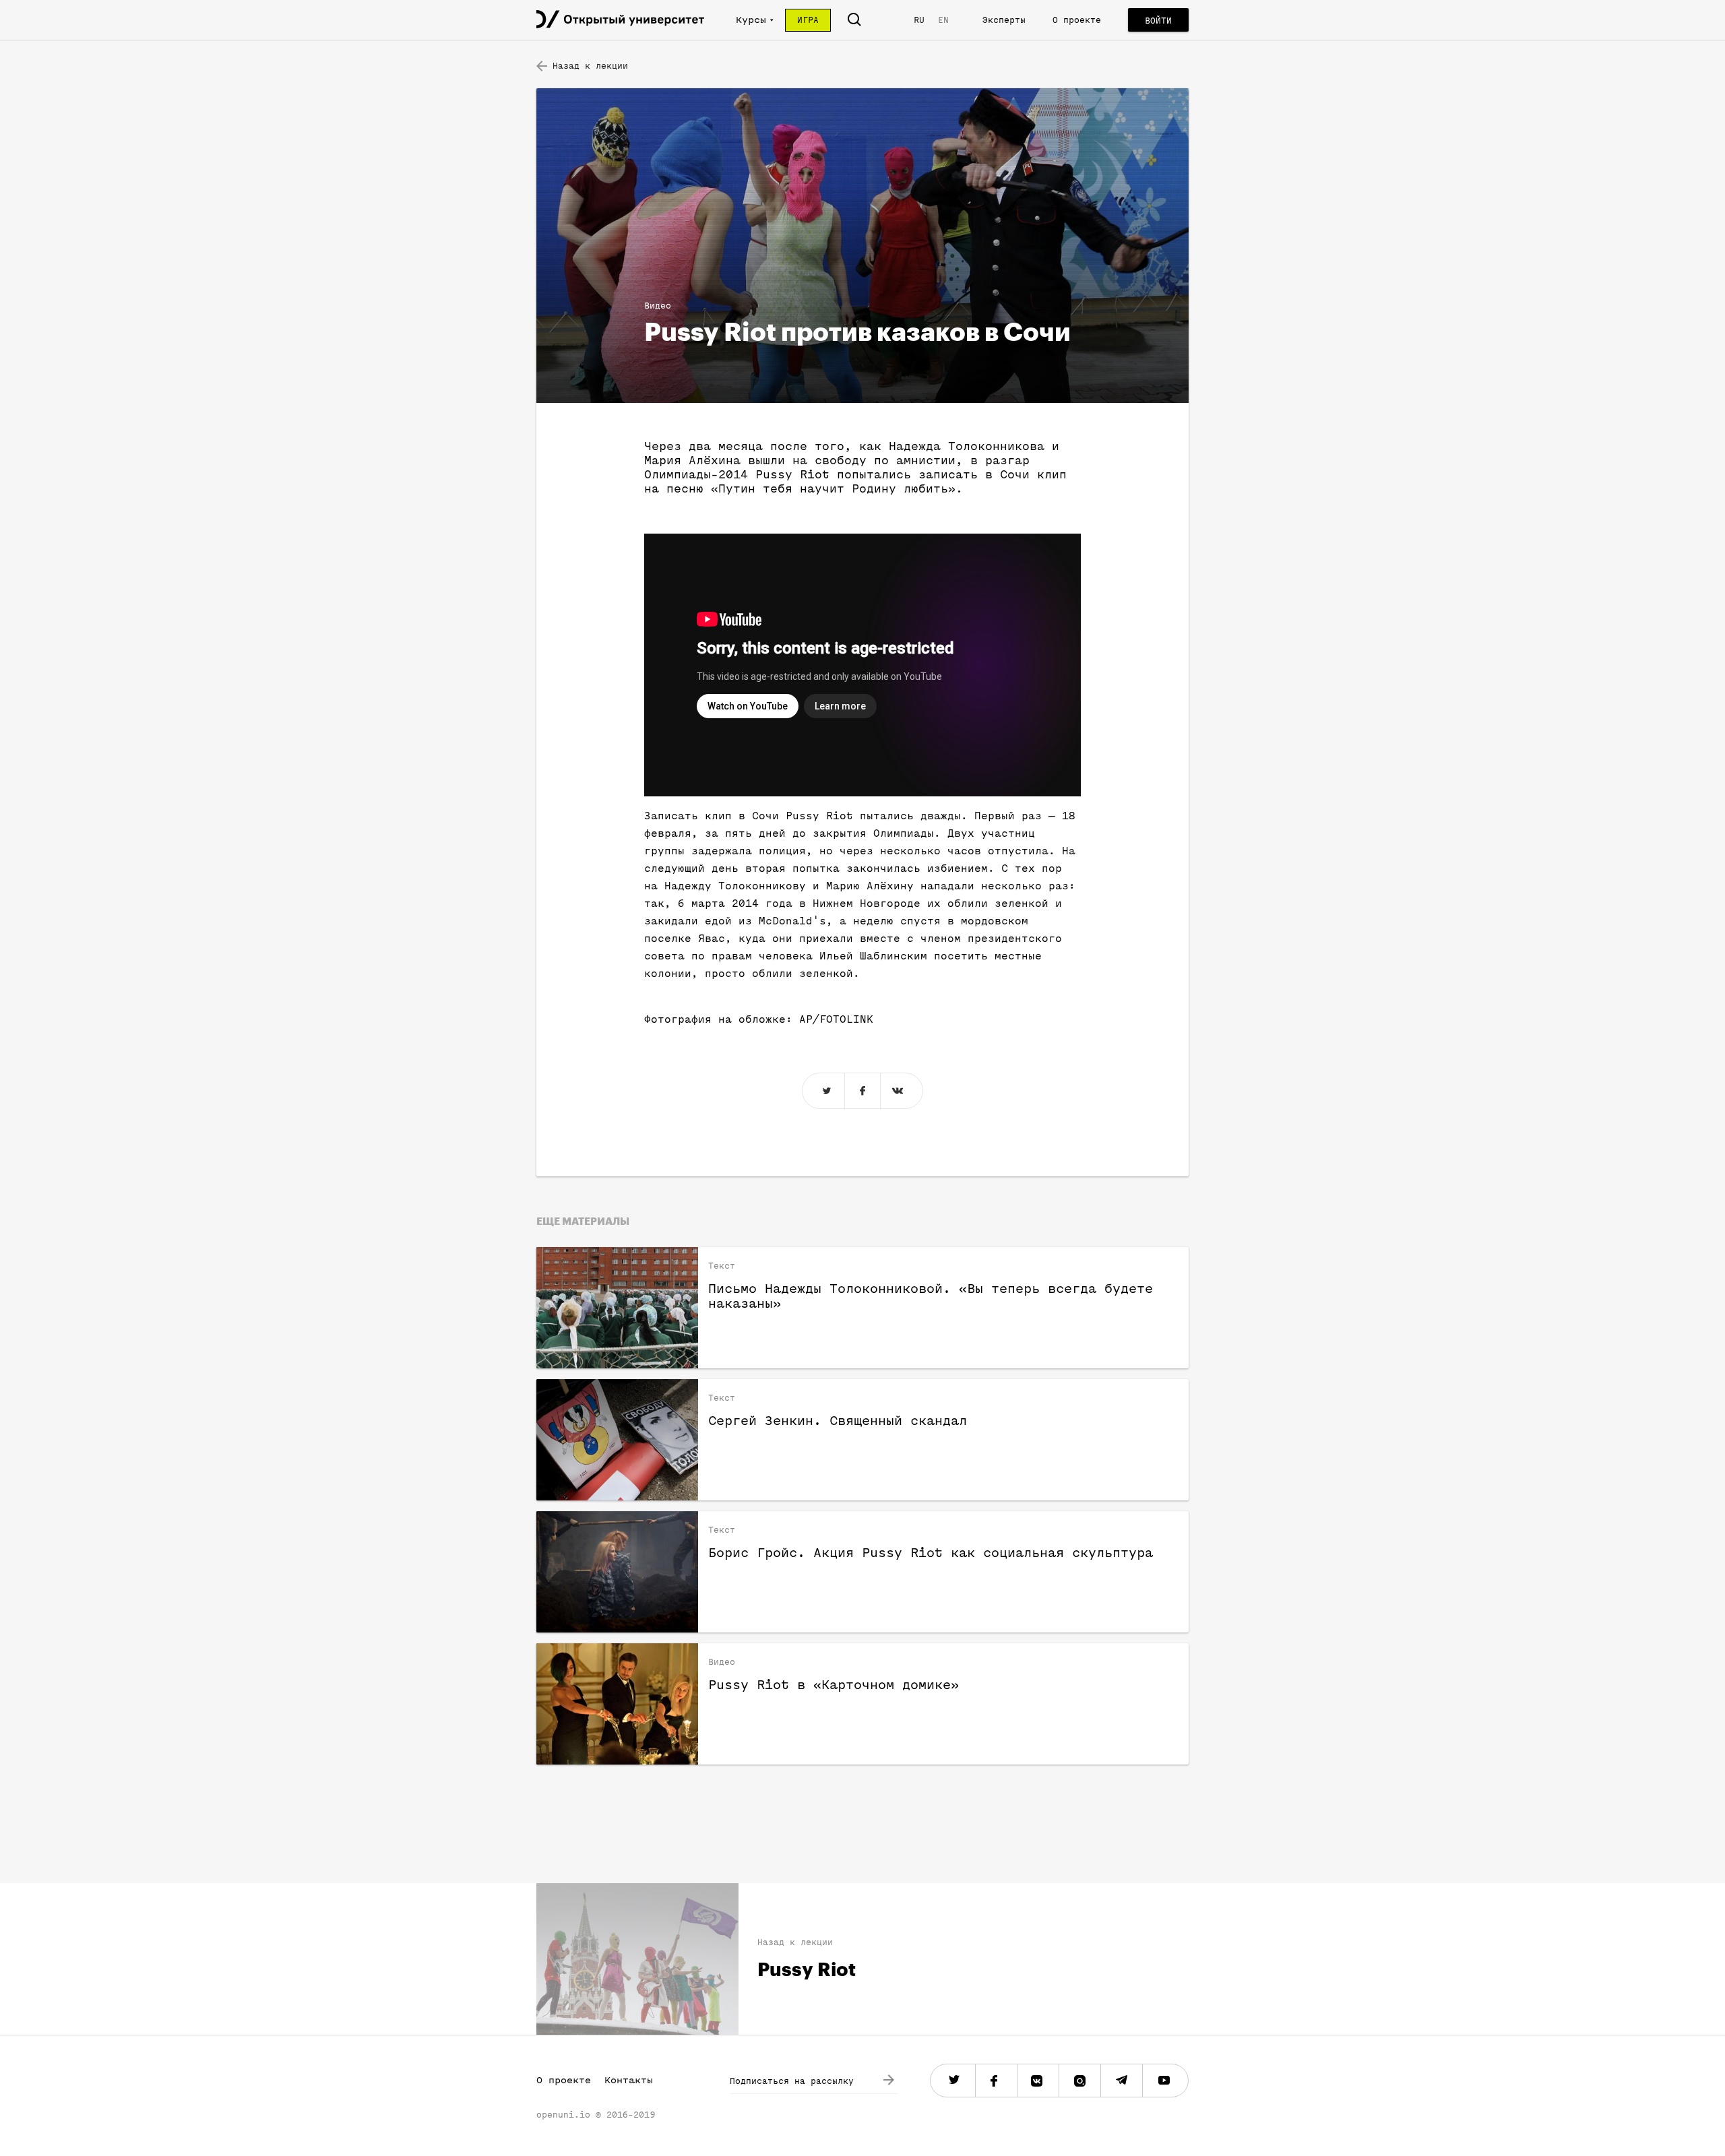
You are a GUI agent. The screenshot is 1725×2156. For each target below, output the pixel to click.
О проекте (1077, 20)
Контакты (629, 2080)
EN (943, 20)
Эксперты (1004, 20)
